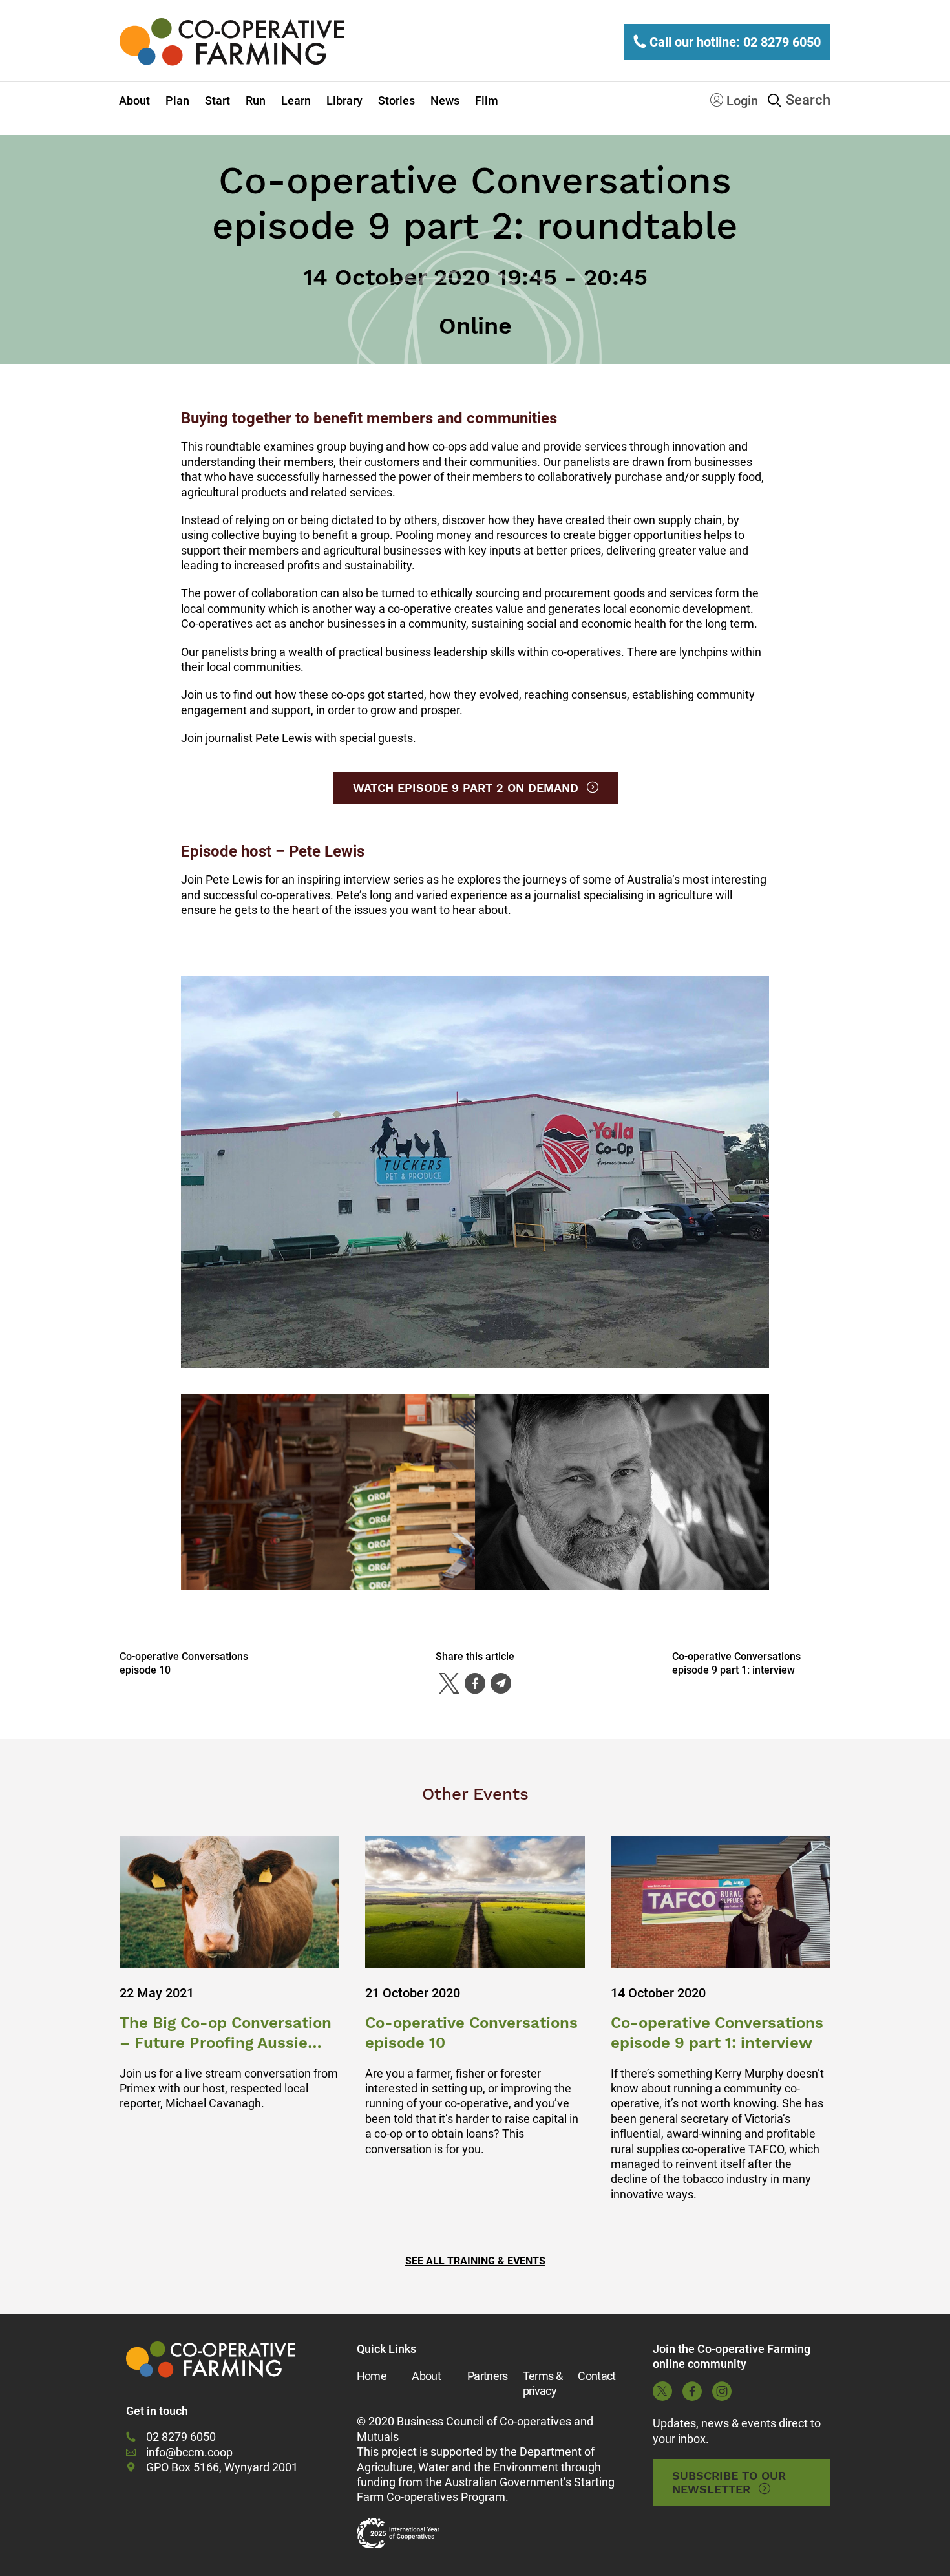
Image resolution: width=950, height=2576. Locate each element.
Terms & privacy (543, 2383)
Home (372, 2376)
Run (256, 101)
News (445, 101)
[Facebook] (475, 1683)
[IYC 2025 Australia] (398, 2533)
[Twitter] (449, 1683)
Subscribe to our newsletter (729, 2482)
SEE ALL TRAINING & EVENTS (475, 2261)
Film (487, 101)
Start (217, 101)
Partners (488, 2376)
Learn (296, 101)
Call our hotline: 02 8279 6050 (734, 42)
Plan (177, 101)
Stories (396, 101)
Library (344, 101)
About (134, 101)
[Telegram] (501, 1683)
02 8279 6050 (181, 2437)
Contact (596, 2376)
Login (741, 101)
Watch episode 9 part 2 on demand (466, 788)
